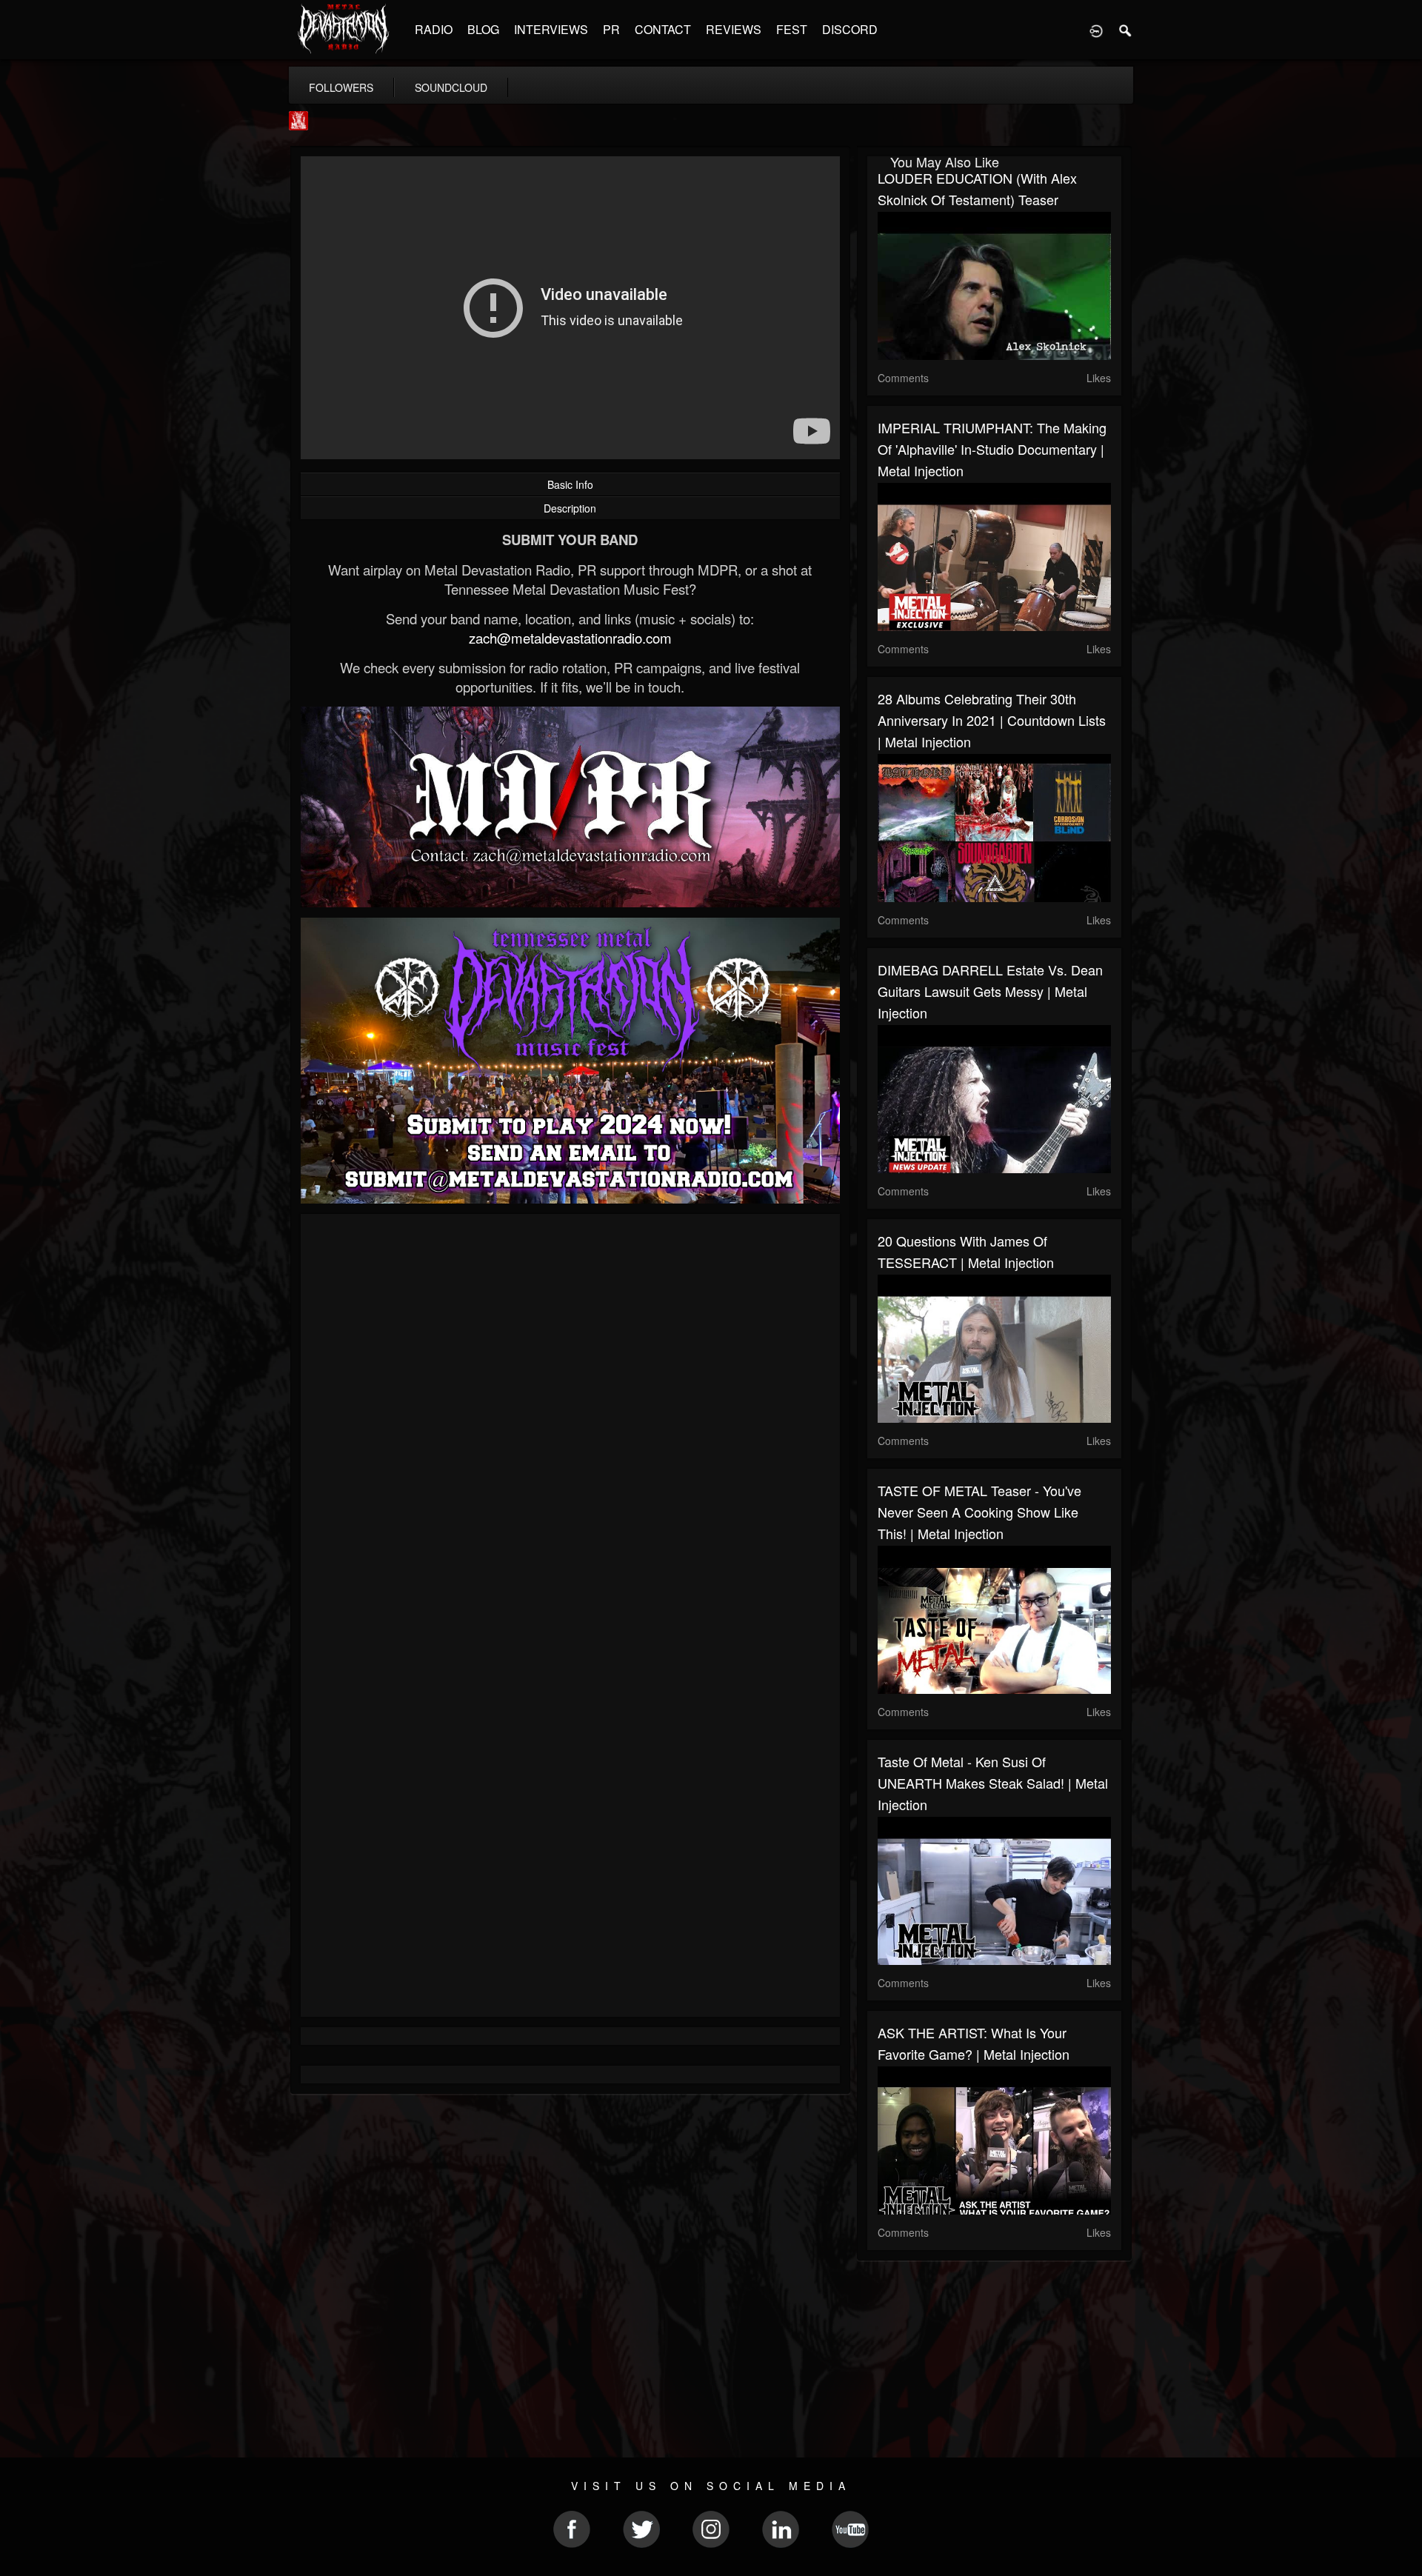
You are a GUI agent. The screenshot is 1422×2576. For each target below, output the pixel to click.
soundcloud (451, 87)
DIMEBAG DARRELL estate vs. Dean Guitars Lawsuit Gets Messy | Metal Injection (990, 991)
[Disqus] (570, 1423)
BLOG (483, 29)
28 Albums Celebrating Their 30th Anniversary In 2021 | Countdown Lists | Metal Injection (992, 720)
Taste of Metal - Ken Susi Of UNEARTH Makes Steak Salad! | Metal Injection (993, 1783)
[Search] (1126, 30)
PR (611, 29)
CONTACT (663, 29)
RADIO (434, 29)
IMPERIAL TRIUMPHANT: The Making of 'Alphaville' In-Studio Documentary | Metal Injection (992, 449)
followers (341, 87)
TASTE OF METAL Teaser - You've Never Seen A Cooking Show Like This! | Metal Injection (979, 1512)
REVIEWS (734, 29)
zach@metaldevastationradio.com (570, 638)
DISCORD (850, 29)
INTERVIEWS (551, 29)
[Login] (1096, 30)
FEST (792, 29)
